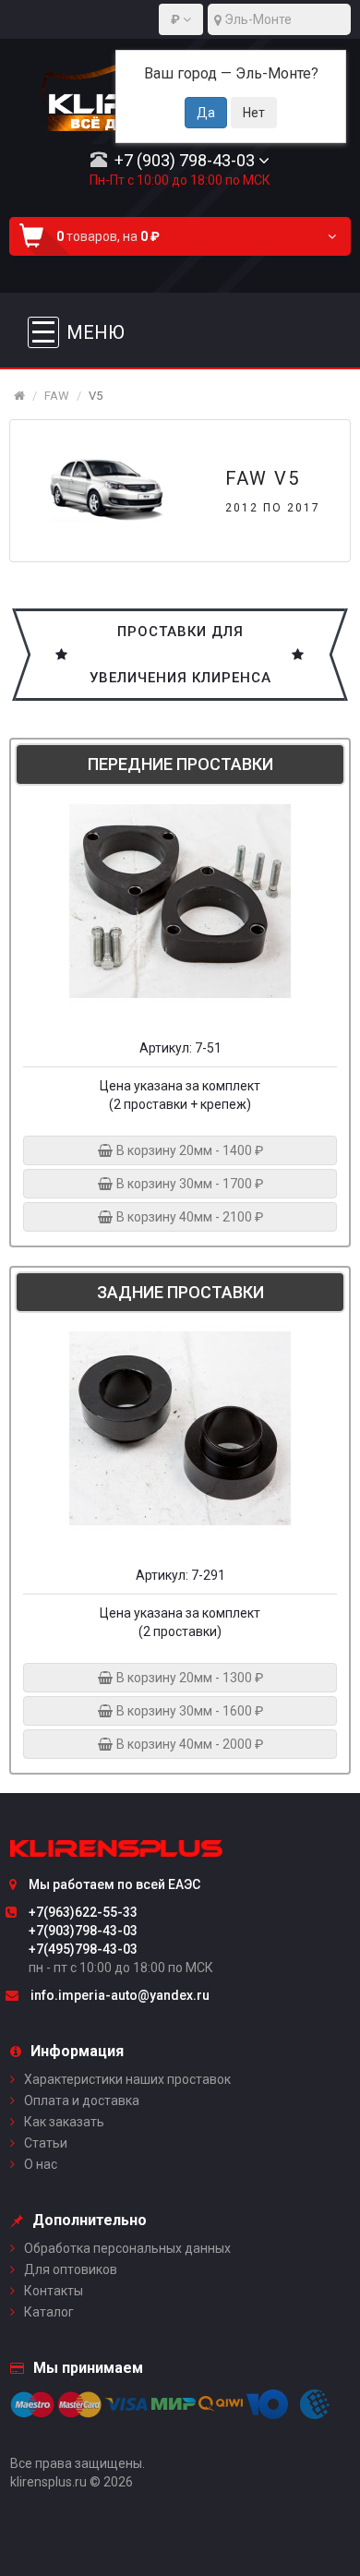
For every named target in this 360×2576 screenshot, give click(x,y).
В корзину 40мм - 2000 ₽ (188, 1744)
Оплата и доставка (82, 2101)
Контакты (54, 2291)
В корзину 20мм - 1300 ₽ (188, 1678)
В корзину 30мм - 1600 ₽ (188, 1711)
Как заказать (64, 2122)
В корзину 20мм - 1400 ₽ (188, 1150)
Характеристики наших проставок (127, 2079)
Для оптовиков (71, 2269)
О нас (41, 2164)
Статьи (46, 2143)
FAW (57, 396)
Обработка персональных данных (127, 2248)
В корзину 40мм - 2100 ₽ (188, 1217)
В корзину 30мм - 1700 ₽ (188, 1184)
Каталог (49, 2312)
